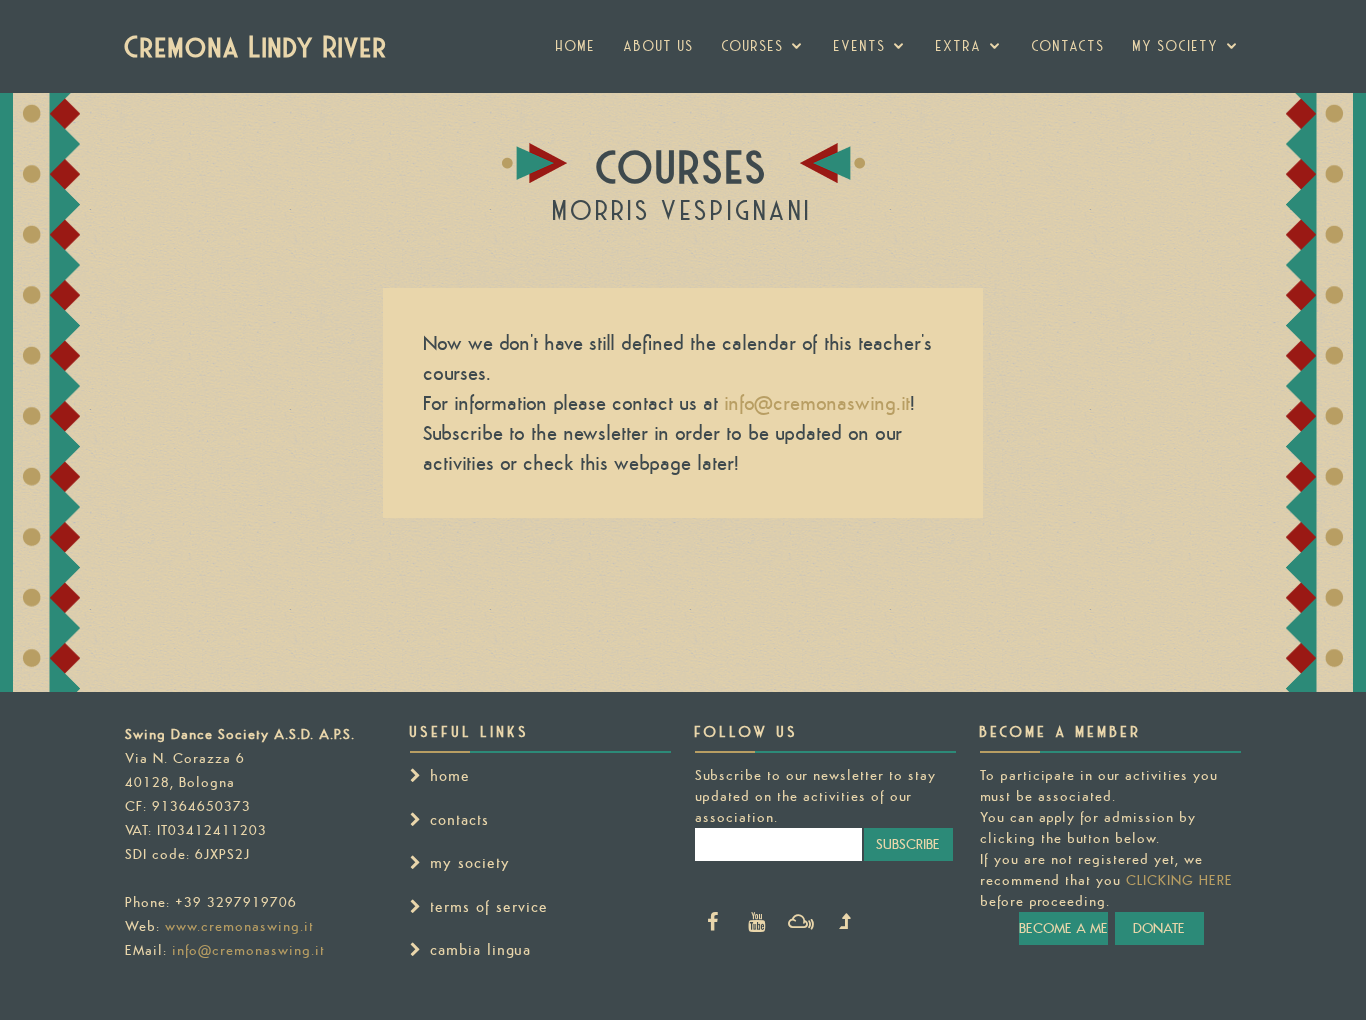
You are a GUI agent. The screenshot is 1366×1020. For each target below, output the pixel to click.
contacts (459, 819)
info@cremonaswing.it (817, 402)
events (860, 46)
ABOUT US (659, 46)
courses (753, 46)
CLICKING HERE (1179, 880)
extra (959, 46)
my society (1176, 46)
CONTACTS (1068, 46)
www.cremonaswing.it (239, 926)
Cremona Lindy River (257, 46)
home (450, 775)
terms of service (489, 906)
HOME (576, 46)
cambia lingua (480, 949)
